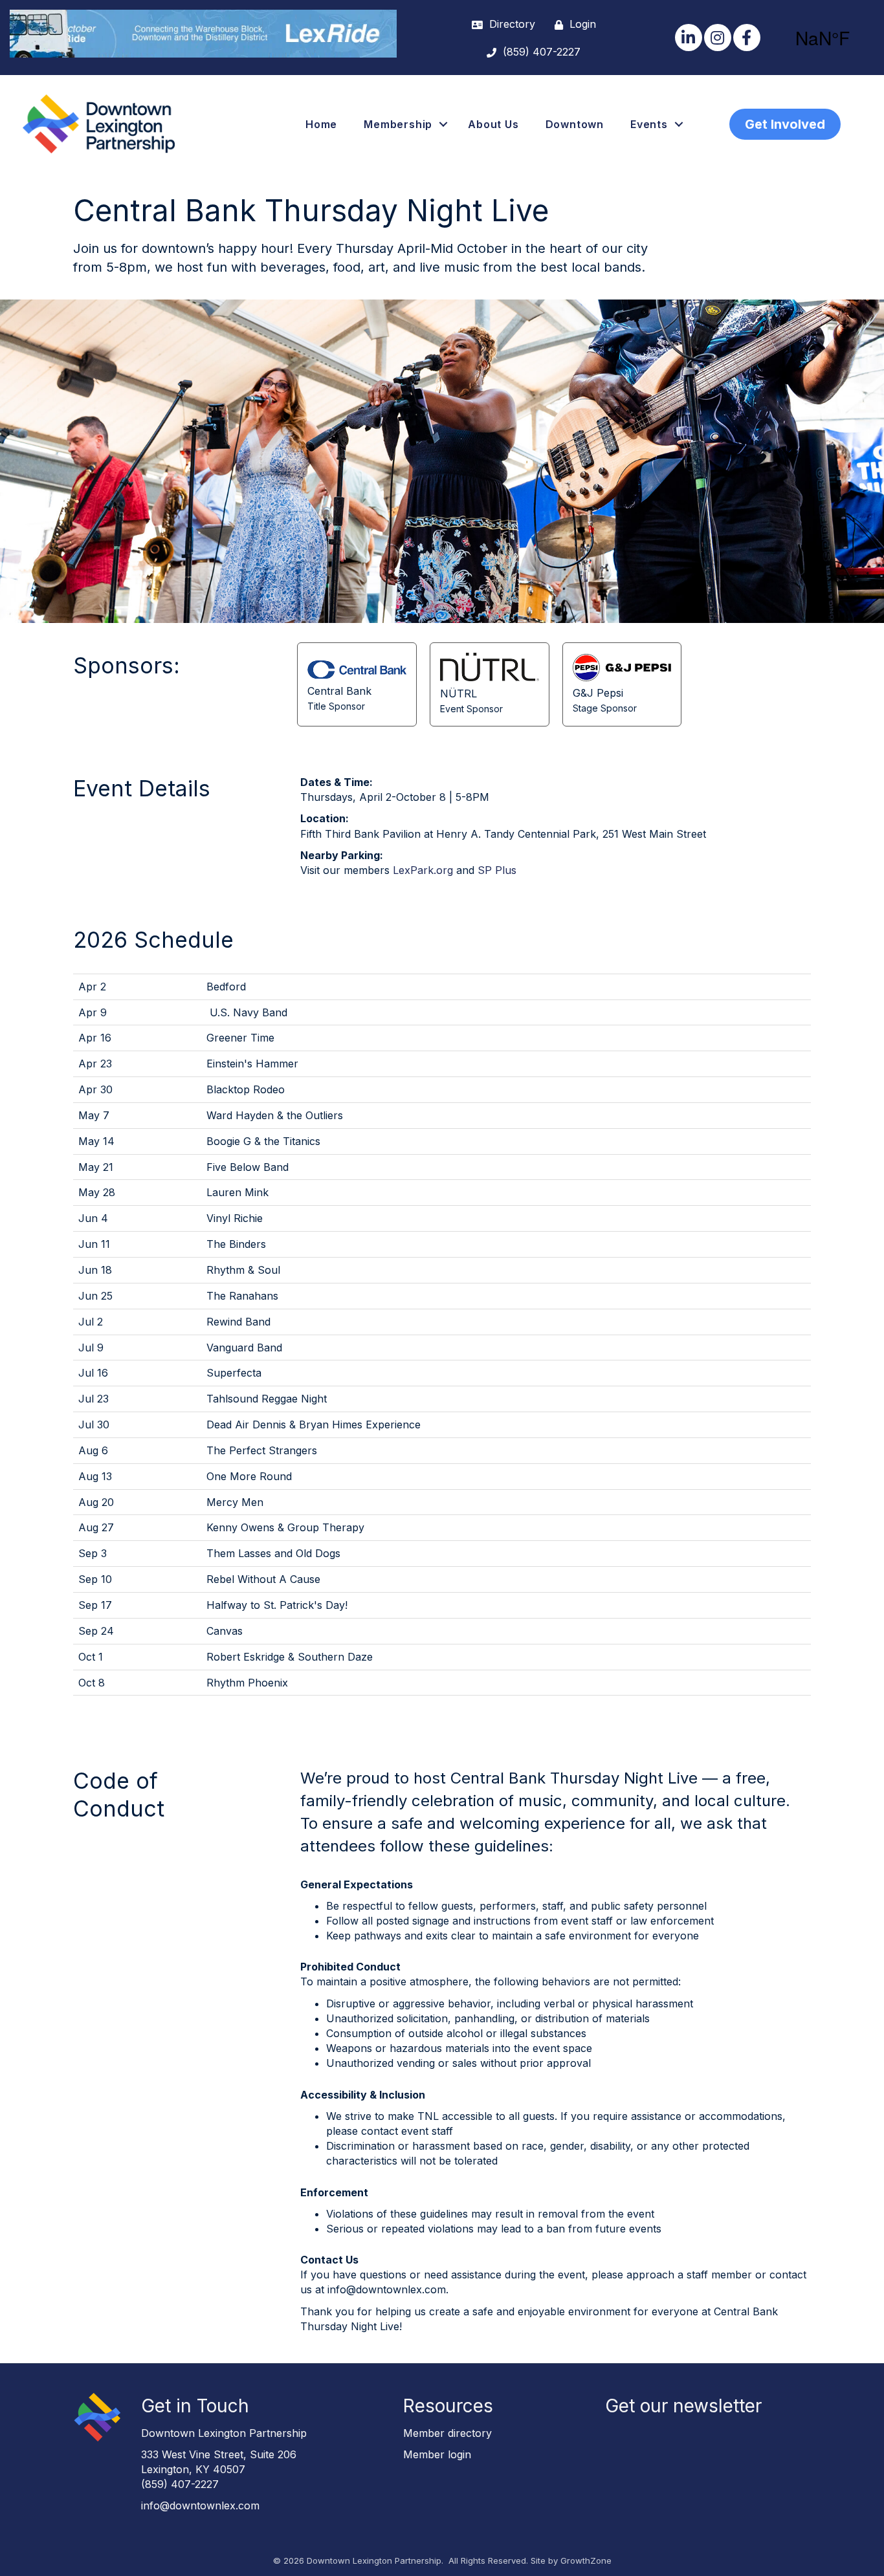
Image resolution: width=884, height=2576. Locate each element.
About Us (493, 124)
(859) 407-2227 (180, 2484)
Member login (437, 2454)
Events (649, 124)
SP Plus (497, 870)
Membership (398, 124)
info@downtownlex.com (200, 2505)
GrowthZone (586, 2560)
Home (321, 124)
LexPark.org (423, 870)
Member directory (448, 2433)
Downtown (575, 124)
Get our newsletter (683, 2406)
